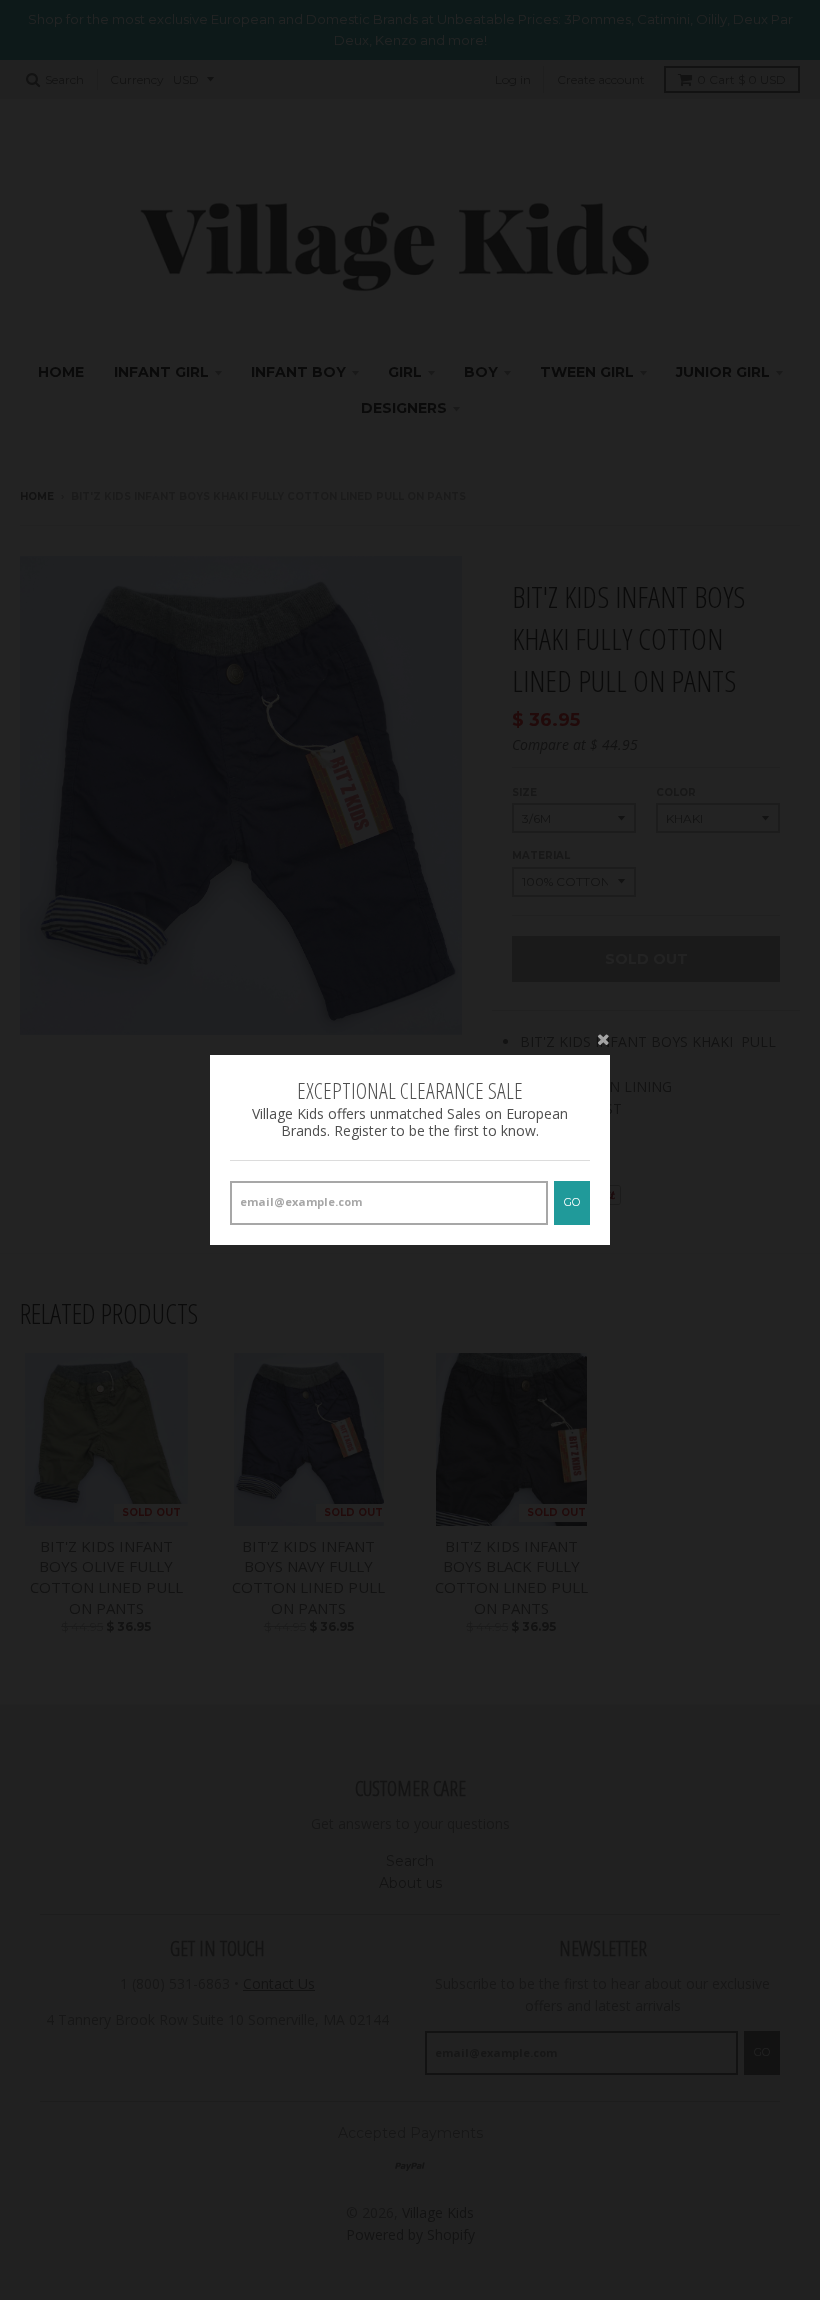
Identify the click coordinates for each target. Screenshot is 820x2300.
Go (572, 1202)
